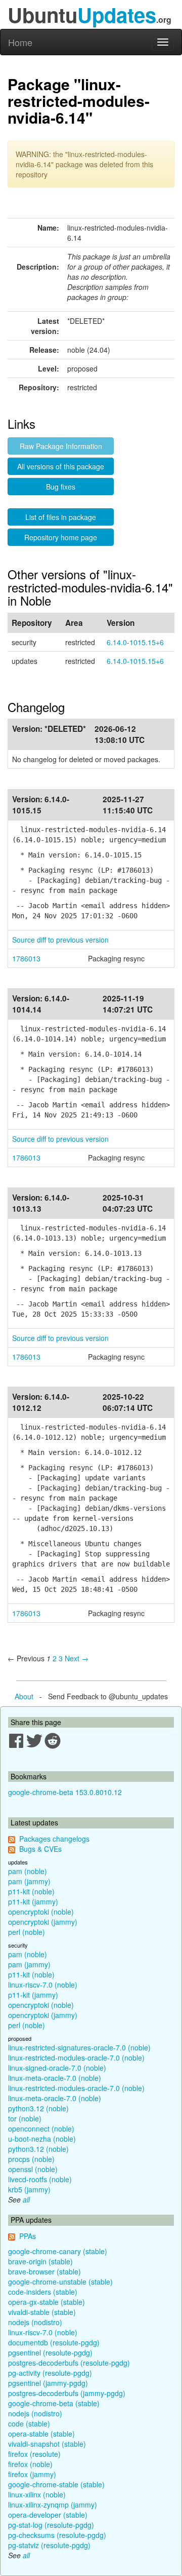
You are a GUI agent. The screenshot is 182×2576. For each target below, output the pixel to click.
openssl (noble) (33, 2169)
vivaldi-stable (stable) (42, 2312)
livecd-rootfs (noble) (40, 2179)
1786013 (26, 958)
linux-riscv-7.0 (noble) (43, 1985)
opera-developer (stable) (48, 2515)
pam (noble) (28, 1871)
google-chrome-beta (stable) (54, 2403)
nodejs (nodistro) (35, 2322)
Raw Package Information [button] (61, 446)
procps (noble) (31, 2159)
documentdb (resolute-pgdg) (54, 2342)
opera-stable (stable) (41, 2434)
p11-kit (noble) (31, 1891)
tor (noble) (25, 2118)
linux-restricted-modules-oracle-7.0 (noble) (76, 2058)
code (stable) (29, 2423)
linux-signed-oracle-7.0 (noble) (57, 2068)
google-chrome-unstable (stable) (60, 2282)
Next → (77, 1658)
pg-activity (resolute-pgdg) (50, 2373)
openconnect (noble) (41, 2129)
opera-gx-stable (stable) (47, 2302)
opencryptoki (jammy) (43, 1922)
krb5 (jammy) (29, 2189)
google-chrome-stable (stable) (56, 2484)
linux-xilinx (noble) (37, 2494)
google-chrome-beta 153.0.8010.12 (65, 1792)
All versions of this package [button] (61, 466)
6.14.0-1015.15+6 (135, 642)
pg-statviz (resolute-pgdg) (49, 2545)
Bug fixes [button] (61, 487)
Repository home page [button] (61, 537)
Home (20, 42)
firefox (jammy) (32, 2474)
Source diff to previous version (60, 940)
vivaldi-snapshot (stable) (47, 2444)
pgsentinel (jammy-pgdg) (48, 2383)
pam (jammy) (29, 1881)
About (24, 1696)
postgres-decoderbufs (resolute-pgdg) (69, 2363)
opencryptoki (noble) (41, 1912)
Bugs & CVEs (40, 1849)
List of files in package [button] (61, 517)
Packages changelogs (54, 1839)
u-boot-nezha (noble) (42, 2139)
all (26, 2199)
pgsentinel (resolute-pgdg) (50, 2353)
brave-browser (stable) (44, 2271)
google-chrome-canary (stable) (58, 2251)
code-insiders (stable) (43, 2292)
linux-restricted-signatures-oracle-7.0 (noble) (79, 2047)
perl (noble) (27, 1932)
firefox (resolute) (34, 2454)
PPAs (28, 2236)
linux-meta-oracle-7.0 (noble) (55, 2078)
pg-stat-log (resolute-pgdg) (51, 2525)
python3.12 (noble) (38, 2108)
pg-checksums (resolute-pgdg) (57, 2535)
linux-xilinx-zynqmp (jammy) (53, 2505)
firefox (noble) (30, 2464)
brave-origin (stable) (40, 2261)
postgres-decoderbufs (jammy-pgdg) (67, 2393)
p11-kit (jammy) (33, 1901)
